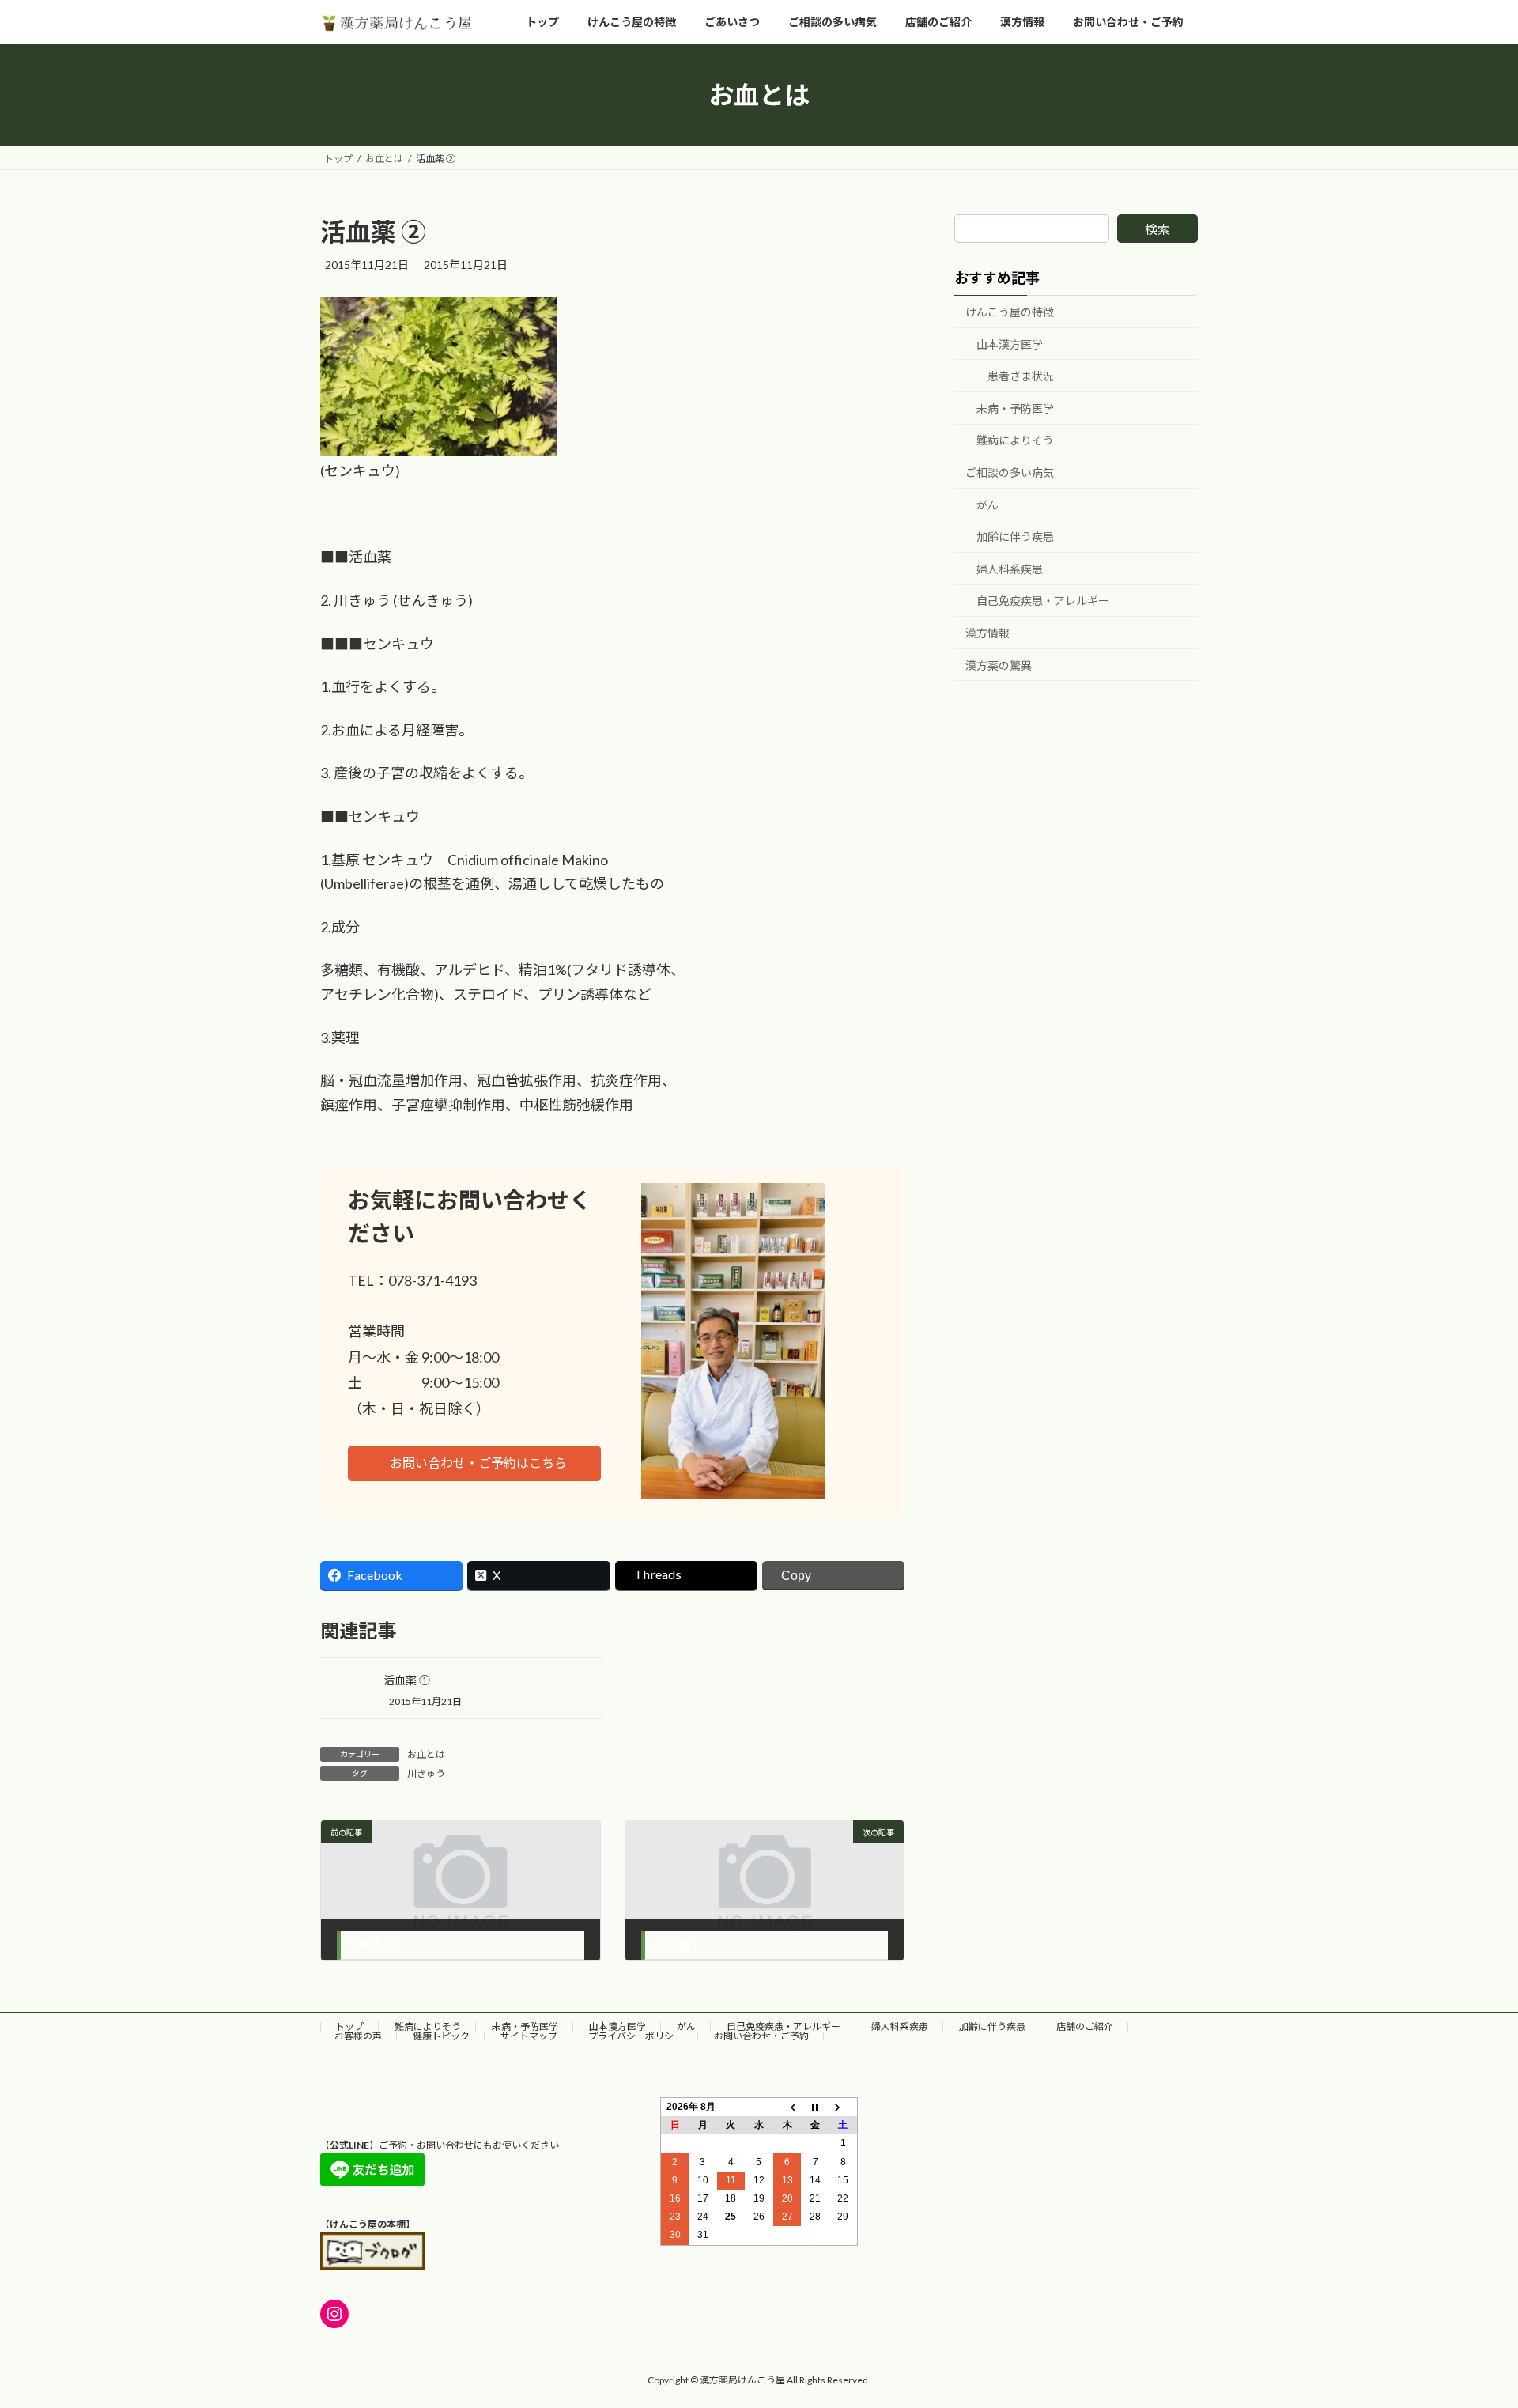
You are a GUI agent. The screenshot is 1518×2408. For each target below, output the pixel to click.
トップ (349, 2026)
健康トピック (441, 2036)
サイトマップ (529, 2036)
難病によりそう (1015, 441)
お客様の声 (358, 2036)
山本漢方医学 (1010, 344)
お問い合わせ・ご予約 (761, 2036)
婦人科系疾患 (1010, 569)
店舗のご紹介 (1085, 2026)
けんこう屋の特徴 (1010, 312)
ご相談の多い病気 (1010, 473)
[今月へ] (815, 2107)
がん (987, 505)
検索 (1157, 229)
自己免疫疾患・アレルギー (1043, 601)
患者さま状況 (1021, 377)
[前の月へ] (787, 2107)
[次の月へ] (844, 2107)
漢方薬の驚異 (999, 665)
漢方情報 (987, 633)
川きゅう (426, 1773)
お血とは (426, 1754)
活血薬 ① (407, 1680)
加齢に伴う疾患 (1015, 537)
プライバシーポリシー (636, 2036)
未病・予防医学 (1015, 408)
